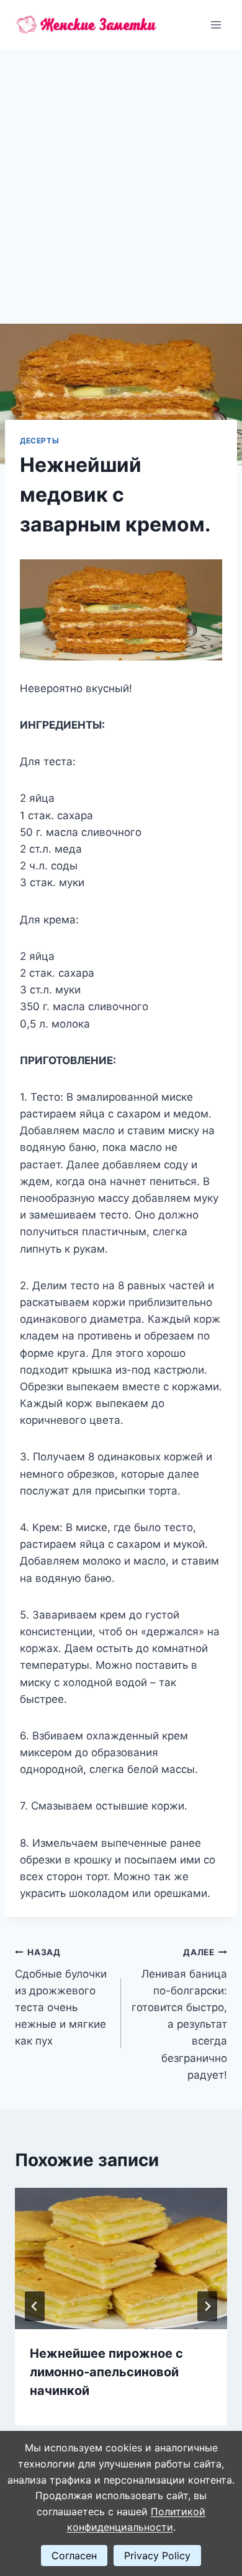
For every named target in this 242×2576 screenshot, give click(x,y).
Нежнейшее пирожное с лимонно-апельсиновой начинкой (106, 2372)
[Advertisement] (121, 177)
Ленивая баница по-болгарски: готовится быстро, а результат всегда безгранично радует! (179, 2014)
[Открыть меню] (216, 24)
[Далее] (207, 2306)
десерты (39, 441)
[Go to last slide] (35, 2306)
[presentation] (121, 2258)
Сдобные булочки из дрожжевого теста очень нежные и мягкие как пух (61, 1997)
